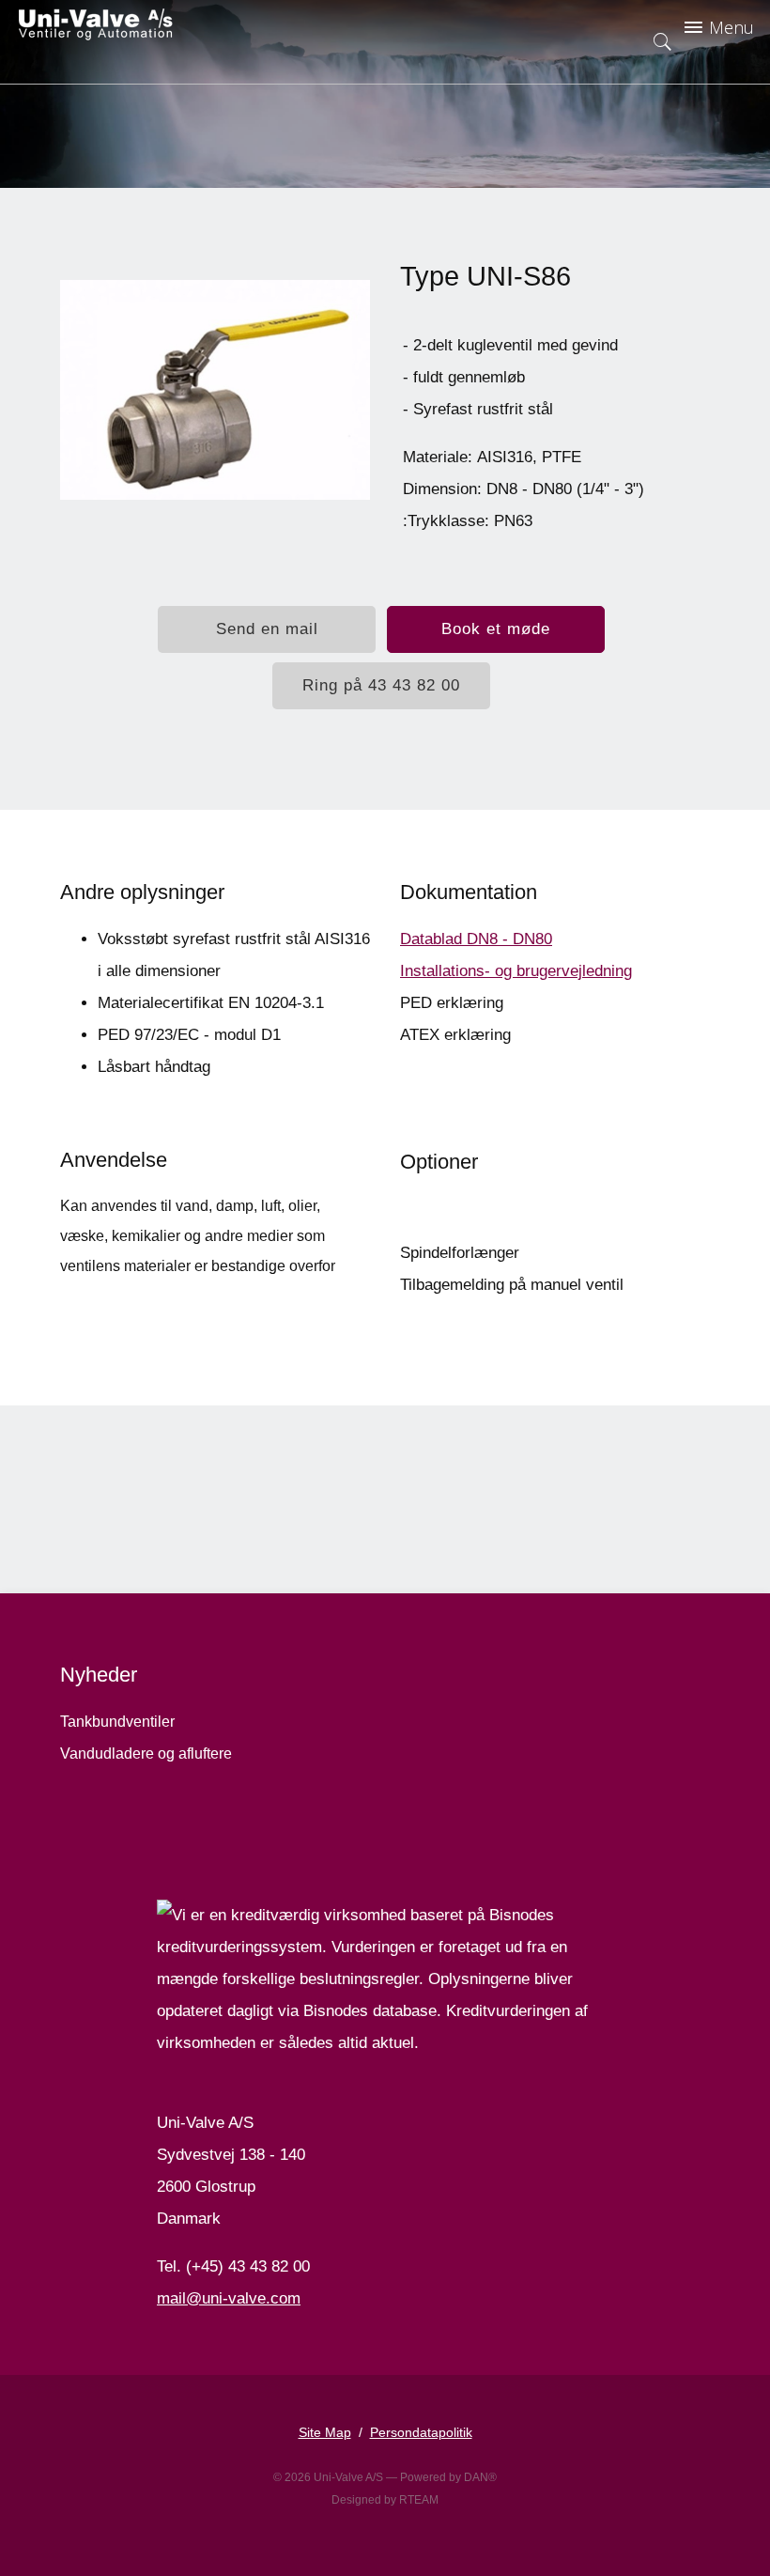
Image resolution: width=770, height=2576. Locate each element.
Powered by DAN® (448, 2477)
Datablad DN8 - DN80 (476, 939)
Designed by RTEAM (385, 2500)
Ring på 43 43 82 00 (381, 685)
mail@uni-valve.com (229, 2298)
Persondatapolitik (421, 2432)
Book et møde (496, 629)
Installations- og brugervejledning (516, 971)
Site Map (325, 2432)
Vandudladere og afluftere (146, 1754)
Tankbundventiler (117, 1722)
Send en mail (267, 629)
